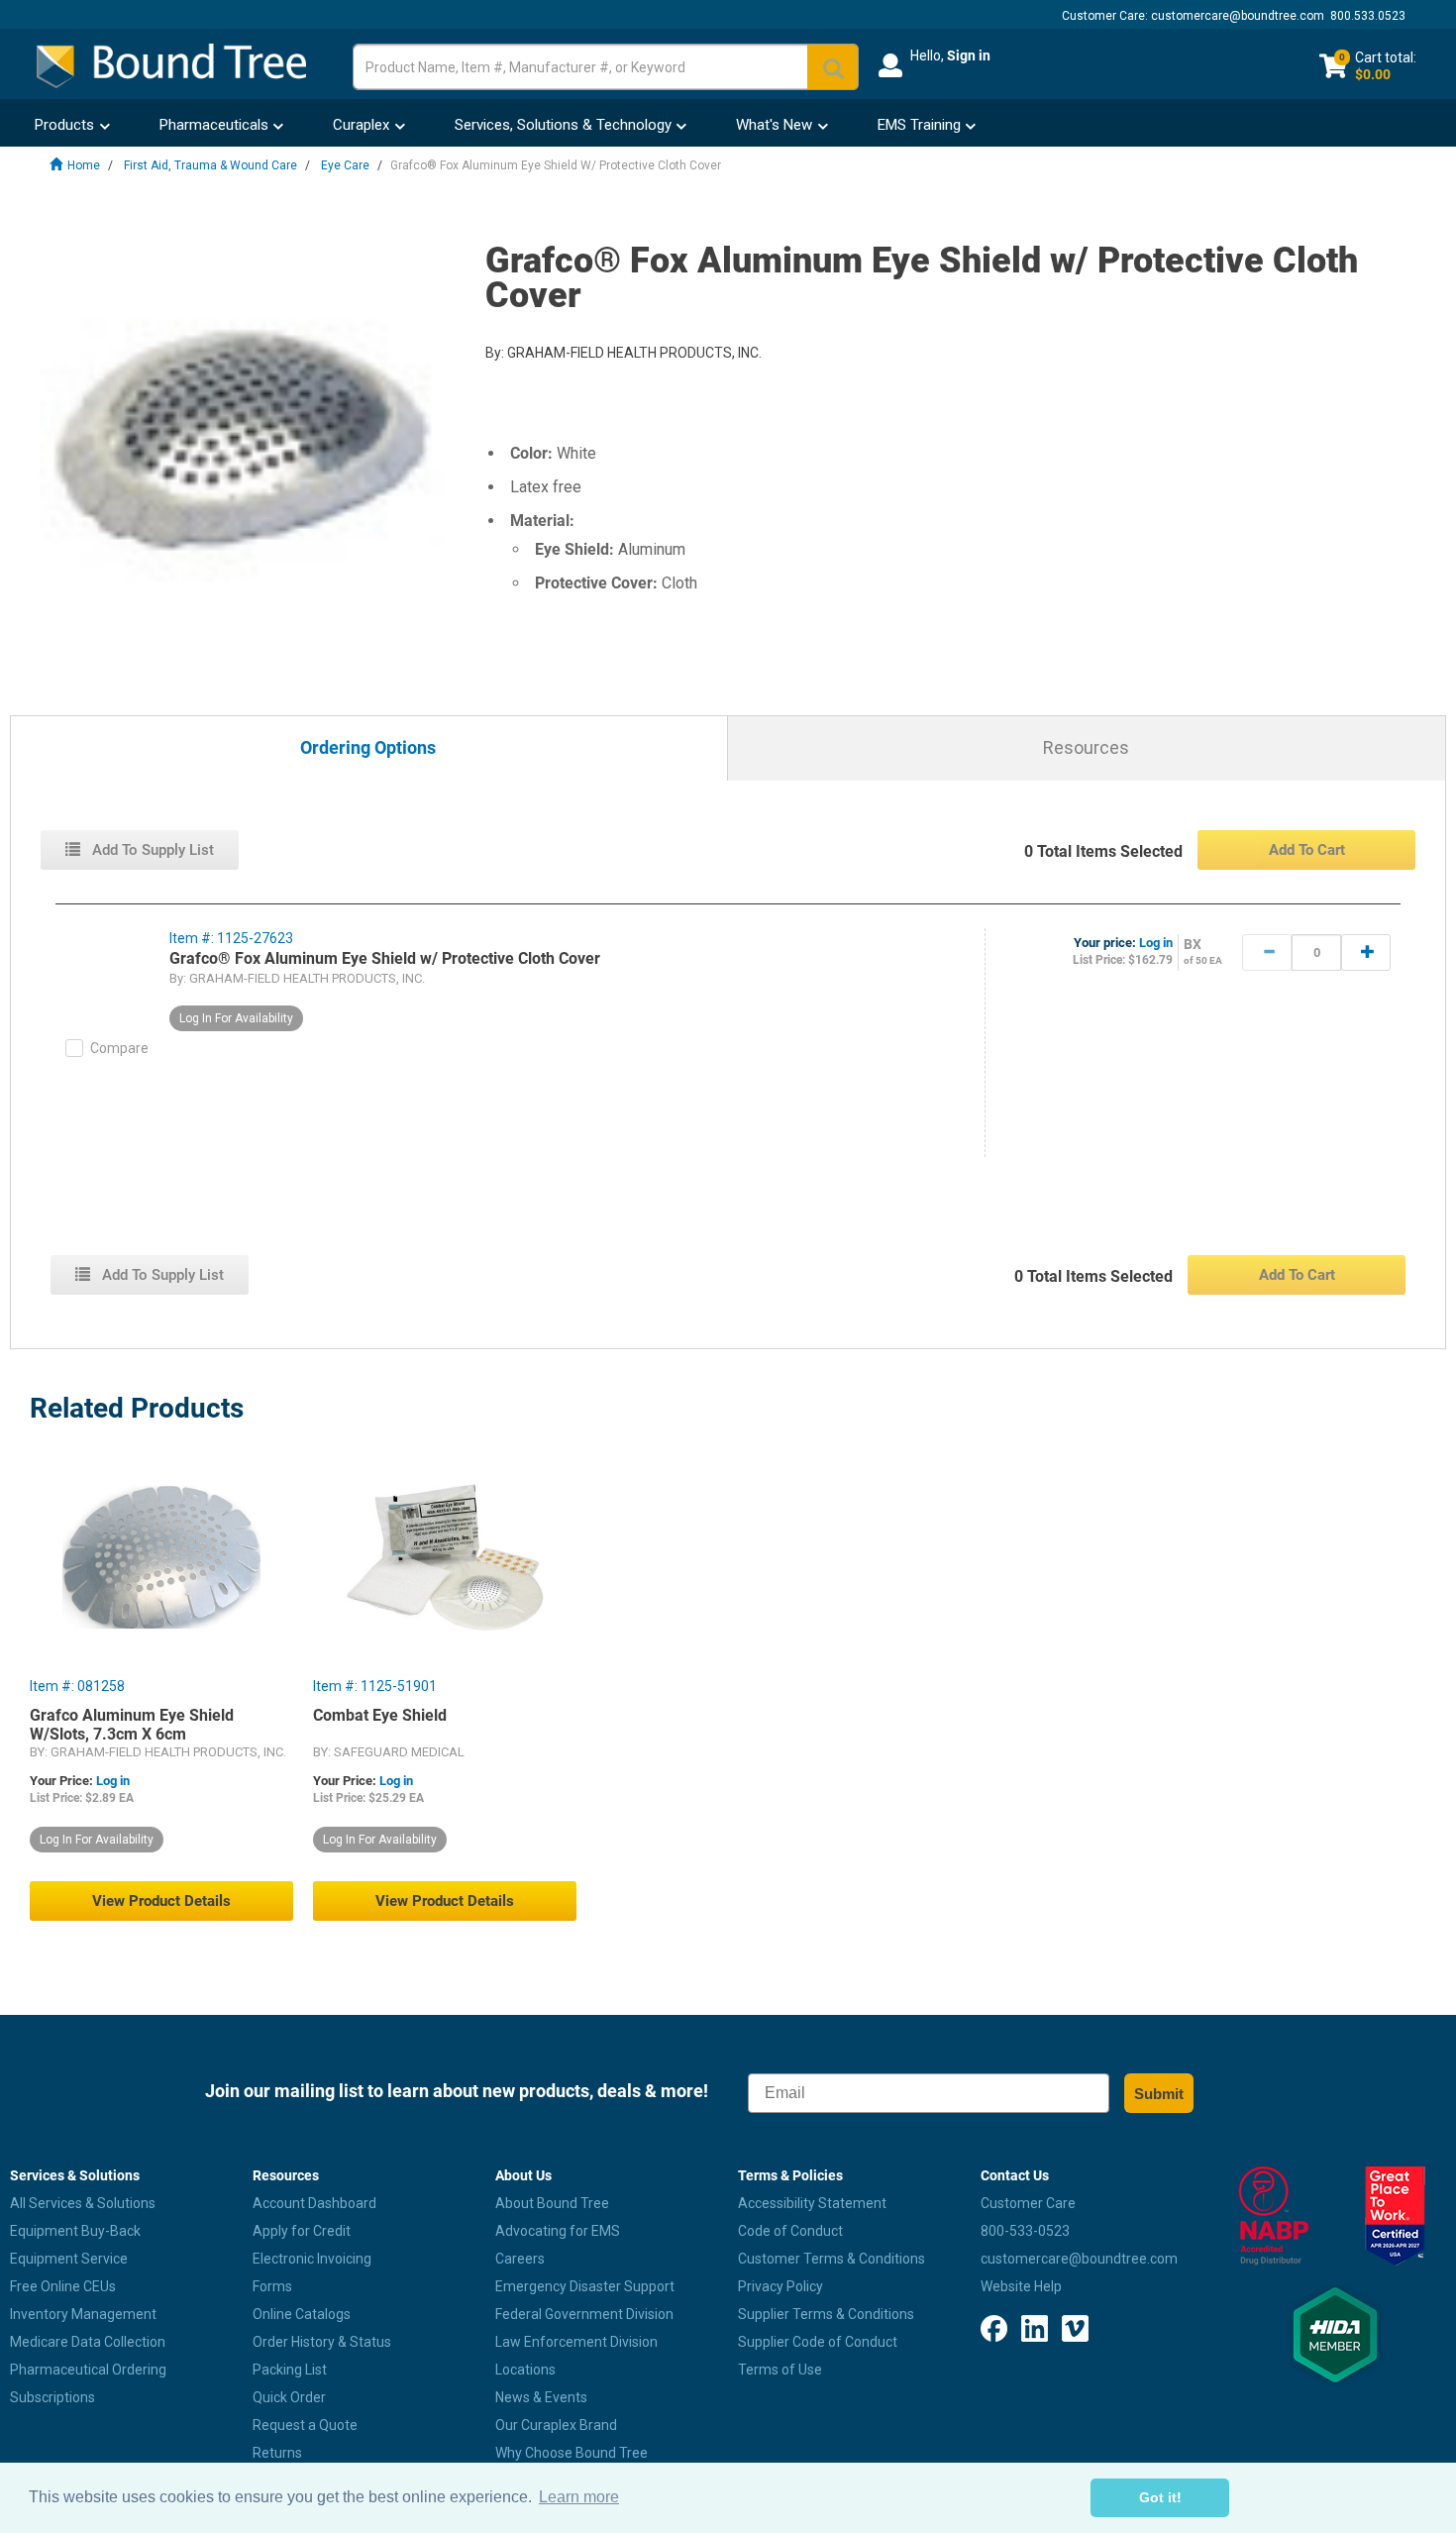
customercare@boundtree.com (1238, 16)
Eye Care (345, 165)
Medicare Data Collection (88, 2342)
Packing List (290, 2370)
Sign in (969, 55)
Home (84, 165)
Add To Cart (1307, 850)
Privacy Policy (780, 2286)
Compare (119, 1048)
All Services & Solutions (83, 2203)
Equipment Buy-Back (75, 2231)
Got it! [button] (1160, 2497)
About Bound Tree (552, 2203)
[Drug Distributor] (1274, 2216)
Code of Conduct (790, 2231)
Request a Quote (305, 2425)
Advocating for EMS (558, 2231)
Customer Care (1028, 2203)
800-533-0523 (1025, 2231)
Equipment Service (69, 2259)
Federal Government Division (584, 2314)
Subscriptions (52, 2397)
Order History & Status (322, 2342)
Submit (1159, 2094)
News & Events (541, 2397)
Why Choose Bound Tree (572, 2453)
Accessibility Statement (812, 2203)
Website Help (1021, 2286)
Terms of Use (780, 2370)
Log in (1156, 943)
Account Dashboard (314, 2203)
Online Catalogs (302, 2314)
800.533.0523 (1368, 16)
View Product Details (161, 1901)
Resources (1086, 747)
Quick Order (289, 2397)
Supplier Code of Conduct (818, 2342)
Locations (525, 2370)
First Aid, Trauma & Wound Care (210, 165)
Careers (520, 2259)
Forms (272, 2286)
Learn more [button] (579, 2497)
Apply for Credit (302, 2231)
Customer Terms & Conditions (832, 2259)
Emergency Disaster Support (585, 2286)
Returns (277, 2453)
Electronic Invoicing (312, 2259)
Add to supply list (151, 850)
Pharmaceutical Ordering (88, 2370)
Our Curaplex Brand (556, 2425)
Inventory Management (83, 2314)
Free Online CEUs (63, 2286)
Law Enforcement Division (576, 2342)
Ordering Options (368, 748)
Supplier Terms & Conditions (826, 2314)
